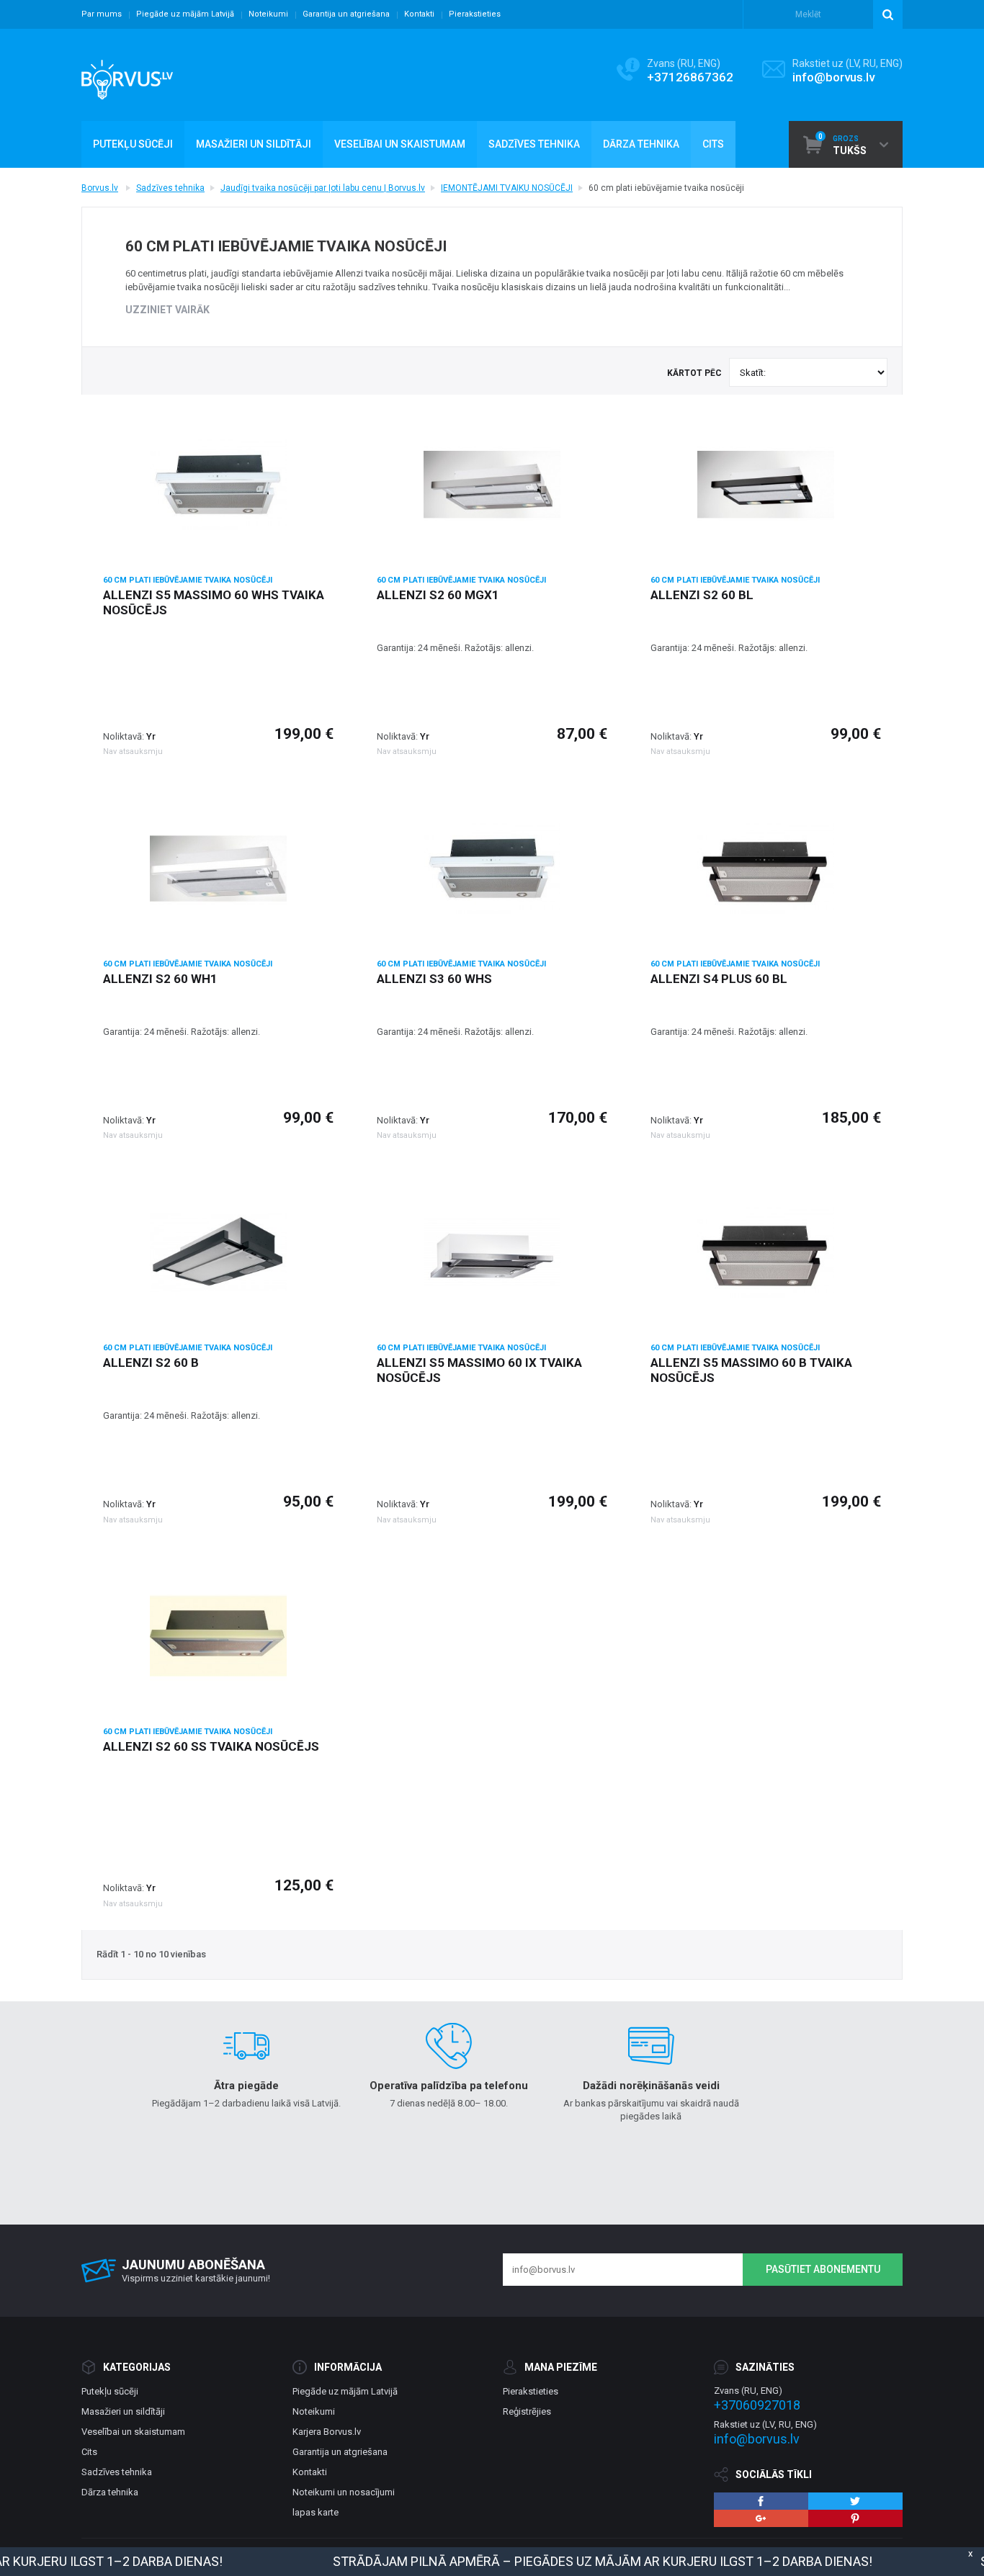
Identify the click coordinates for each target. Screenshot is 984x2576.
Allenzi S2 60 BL (702, 595)
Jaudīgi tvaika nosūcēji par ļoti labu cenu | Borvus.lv (323, 188)
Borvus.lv (100, 188)
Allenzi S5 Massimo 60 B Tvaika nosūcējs (751, 1370)
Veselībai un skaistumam (133, 2432)
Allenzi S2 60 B (151, 1363)
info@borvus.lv (833, 77)
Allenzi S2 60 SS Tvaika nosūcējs (211, 1746)
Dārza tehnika (110, 2492)
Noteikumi (268, 14)
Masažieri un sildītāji (123, 2411)
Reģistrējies (527, 2411)
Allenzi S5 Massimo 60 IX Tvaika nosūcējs (479, 1370)
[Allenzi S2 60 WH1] (218, 869)
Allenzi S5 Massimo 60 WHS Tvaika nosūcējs (214, 602)
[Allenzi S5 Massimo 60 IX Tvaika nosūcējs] (492, 1252)
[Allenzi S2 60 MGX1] (492, 485)
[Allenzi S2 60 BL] (766, 485)
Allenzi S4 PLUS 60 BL (719, 979)
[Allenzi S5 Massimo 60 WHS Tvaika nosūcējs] (218, 485)
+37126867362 (690, 77)
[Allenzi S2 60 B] (218, 1252)
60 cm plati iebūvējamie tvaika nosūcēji (188, 580)
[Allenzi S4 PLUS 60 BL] (766, 869)
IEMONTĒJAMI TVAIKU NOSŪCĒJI (507, 188)
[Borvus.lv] (127, 75)
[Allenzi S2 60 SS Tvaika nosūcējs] (218, 1636)
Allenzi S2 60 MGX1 (438, 595)
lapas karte (316, 2512)
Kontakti (419, 14)
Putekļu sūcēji (110, 2391)
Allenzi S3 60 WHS (434, 979)
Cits (89, 2452)
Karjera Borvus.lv (327, 2432)
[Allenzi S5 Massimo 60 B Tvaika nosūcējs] (766, 1252)
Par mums (102, 14)
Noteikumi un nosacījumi (344, 2492)
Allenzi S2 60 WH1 (160, 979)
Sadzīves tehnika (170, 188)
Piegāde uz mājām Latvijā (185, 14)
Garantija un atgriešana (346, 14)
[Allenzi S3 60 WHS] (492, 869)
